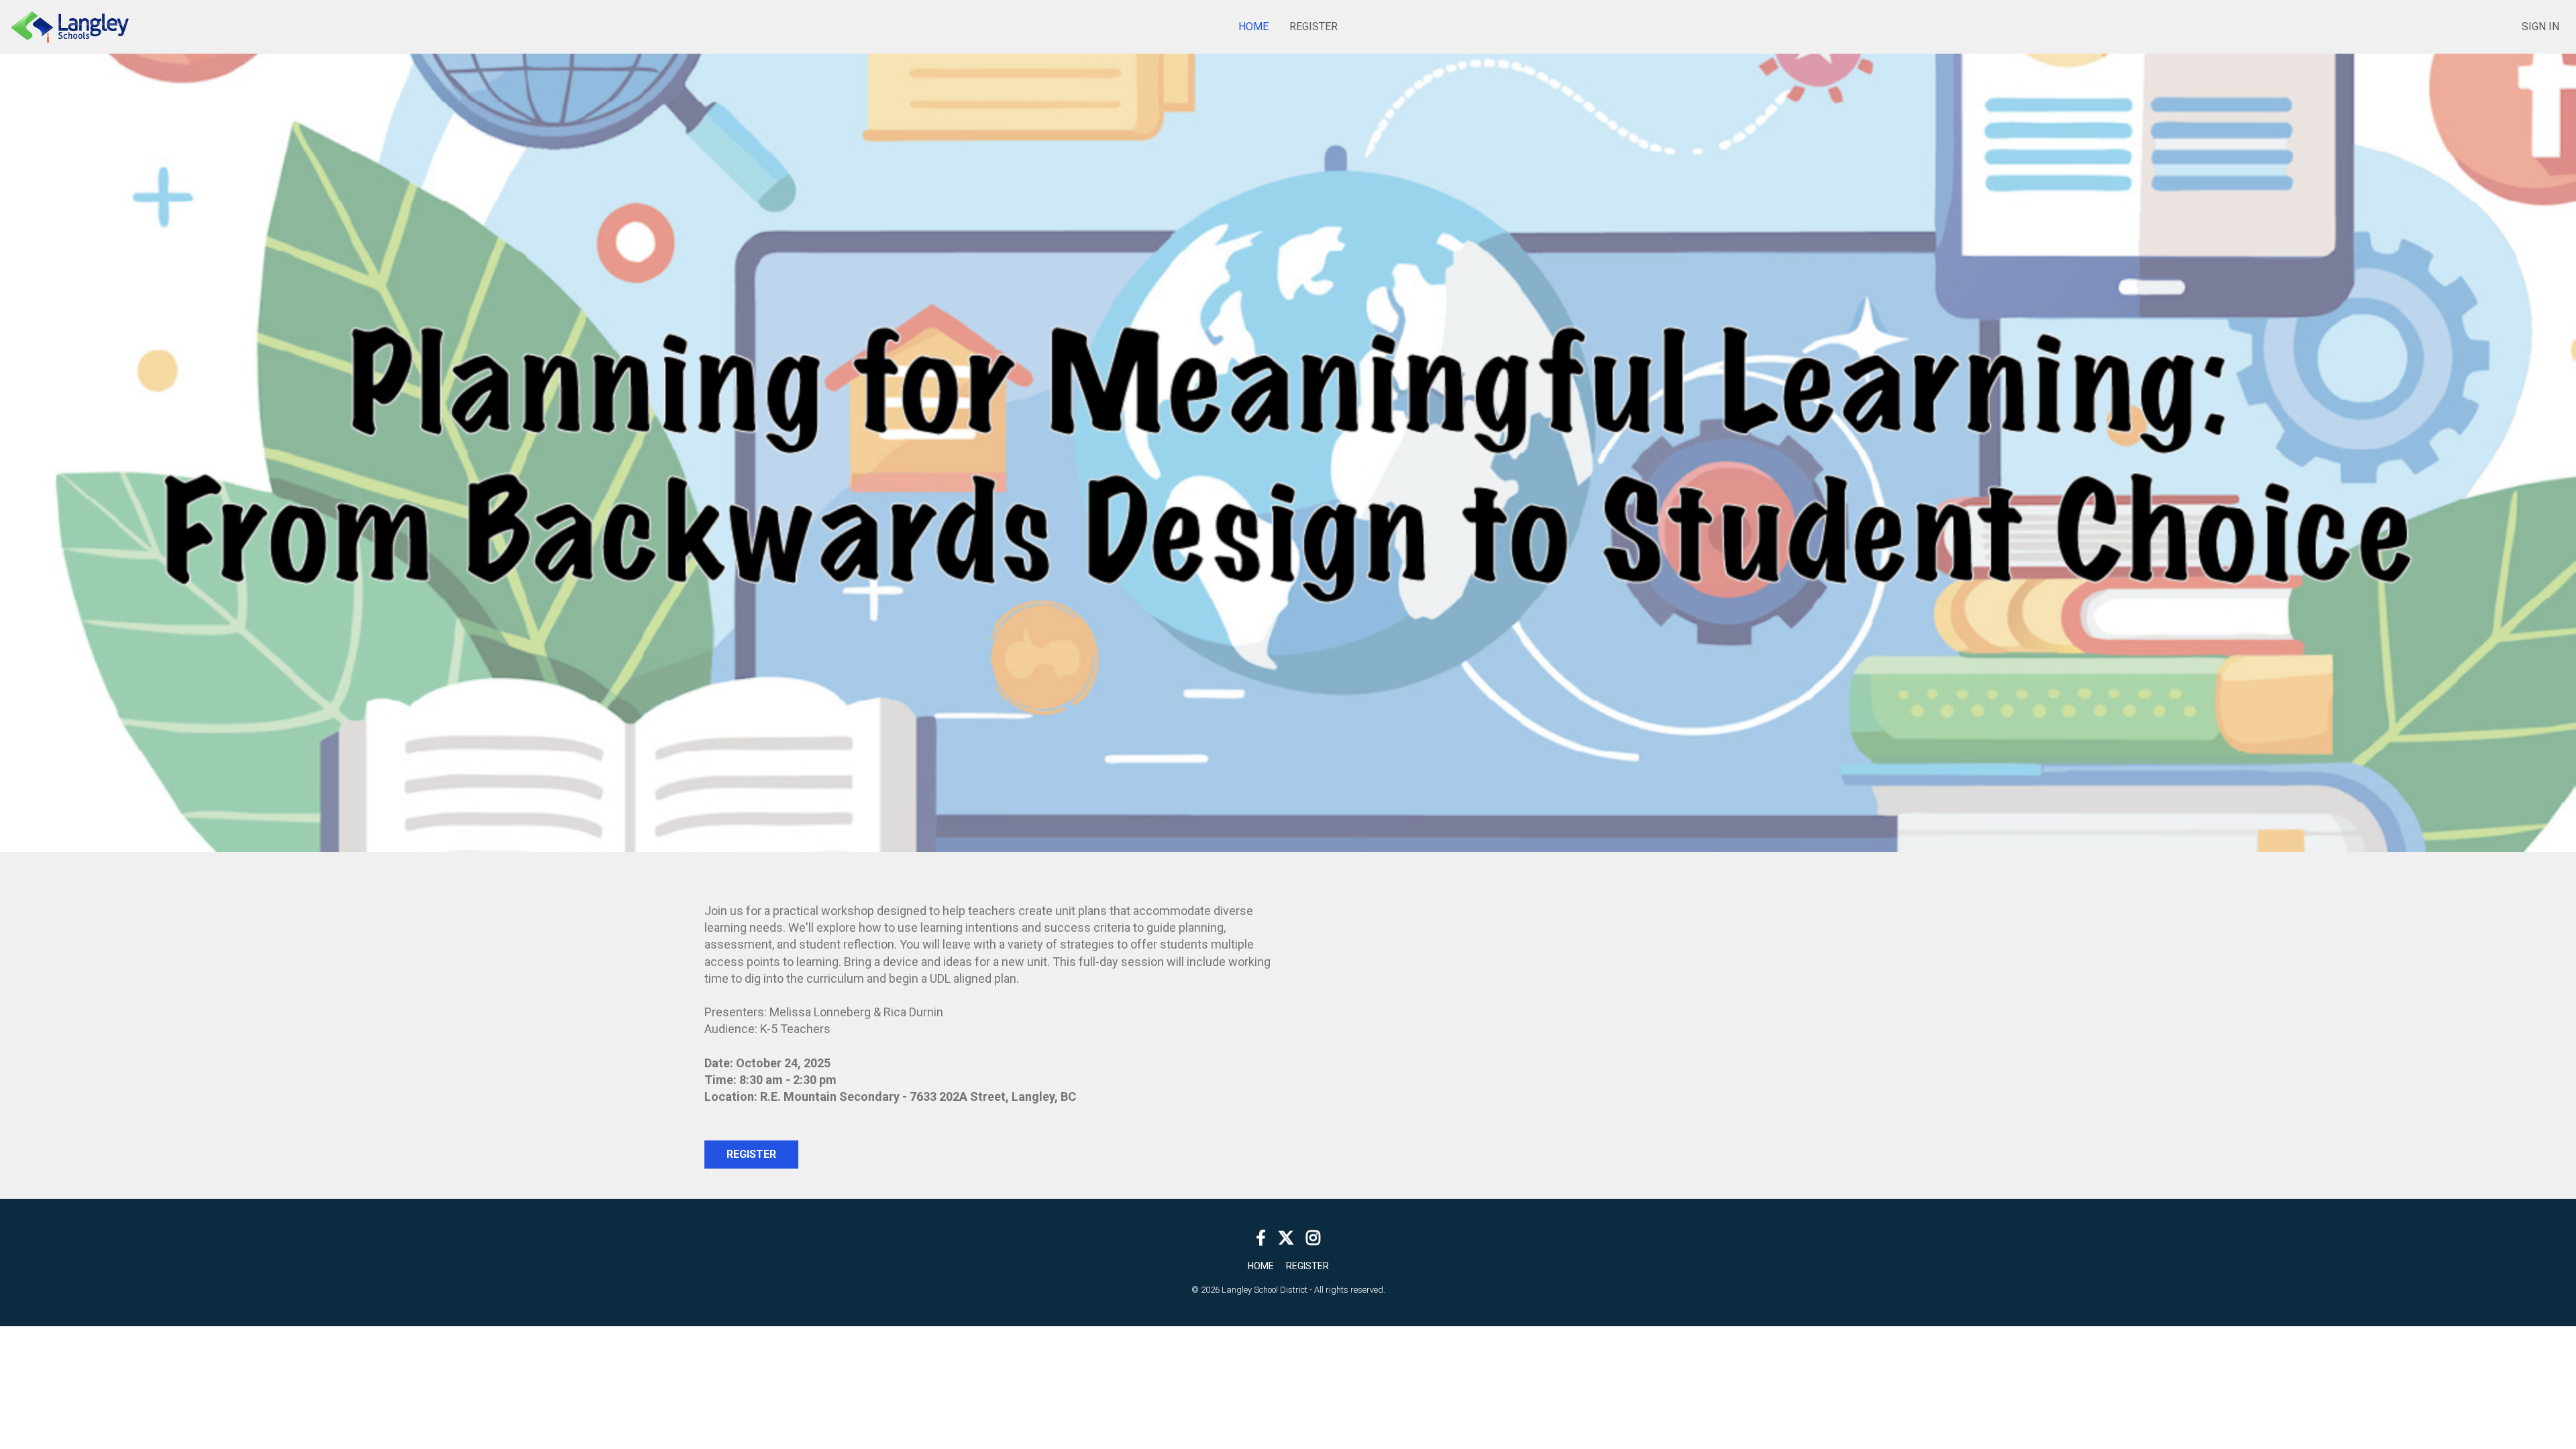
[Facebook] (1261, 1237)
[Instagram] (1313, 1237)
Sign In (2540, 26)
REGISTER (751, 1154)
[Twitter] (1286, 1237)
